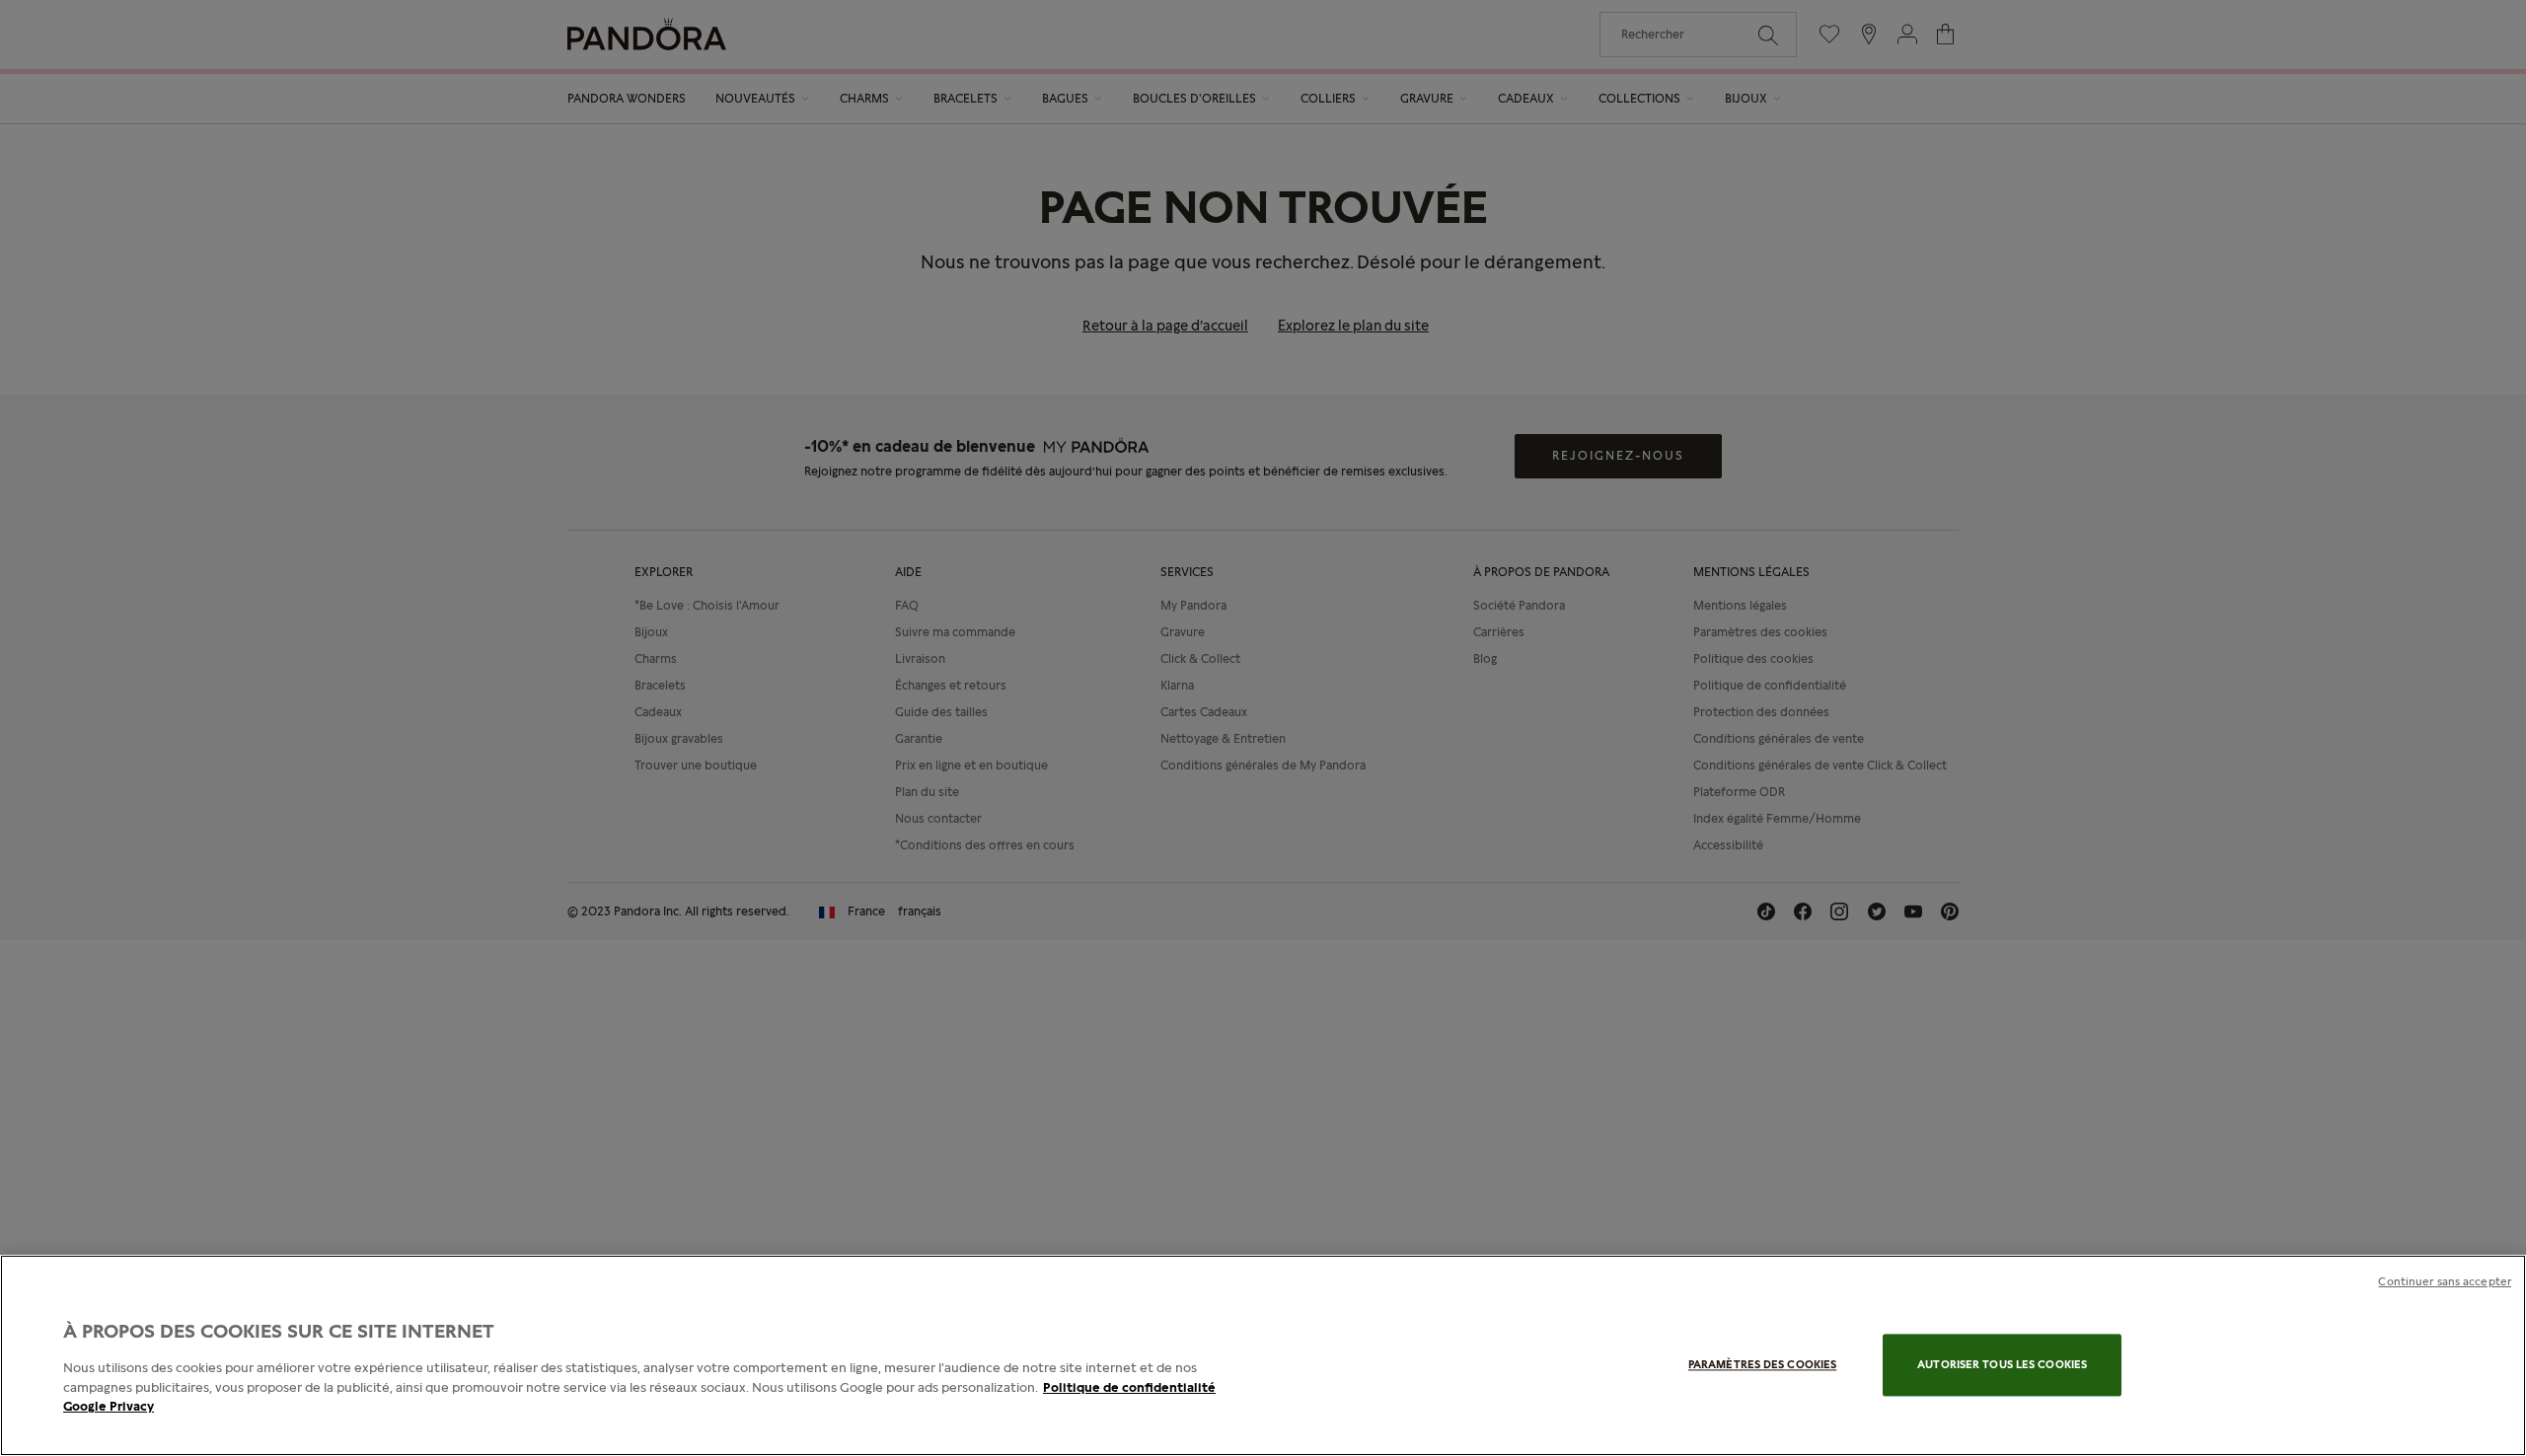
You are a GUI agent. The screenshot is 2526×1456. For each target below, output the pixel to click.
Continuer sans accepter (2445, 1281)
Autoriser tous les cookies (2002, 1365)
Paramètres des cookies (1762, 1365)
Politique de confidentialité (1129, 1387)
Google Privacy (109, 1406)
